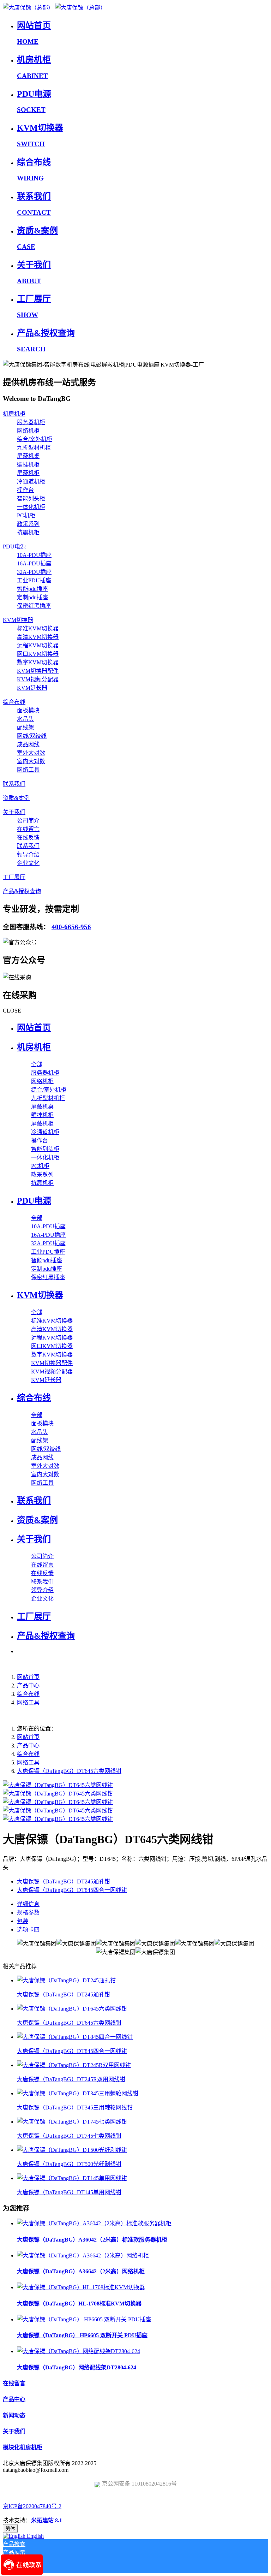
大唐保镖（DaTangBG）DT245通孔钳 (64, 1995)
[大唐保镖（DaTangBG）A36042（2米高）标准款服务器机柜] (94, 2223)
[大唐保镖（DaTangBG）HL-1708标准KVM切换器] (81, 2287)
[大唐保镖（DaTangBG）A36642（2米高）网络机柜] (83, 2256)
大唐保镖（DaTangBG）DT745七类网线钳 (69, 2136)
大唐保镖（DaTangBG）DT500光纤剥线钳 (69, 2164)
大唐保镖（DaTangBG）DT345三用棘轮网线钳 (75, 2108)
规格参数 (28, 1913)
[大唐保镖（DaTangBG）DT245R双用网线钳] (74, 2065)
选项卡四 (28, 1930)
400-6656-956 (71, 927)
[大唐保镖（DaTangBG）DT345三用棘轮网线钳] (78, 2093)
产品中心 (28, 1685)
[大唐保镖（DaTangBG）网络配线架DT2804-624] (79, 2351)
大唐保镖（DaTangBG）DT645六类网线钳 (69, 1771)
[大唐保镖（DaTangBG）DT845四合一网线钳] (75, 2037)
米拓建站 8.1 (47, 2520)
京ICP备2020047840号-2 (32, 2506)
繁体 (10, 2529)
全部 (37, 1064)
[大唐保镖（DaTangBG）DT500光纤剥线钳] (72, 2150)
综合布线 (28, 1694)
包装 (23, 1921)
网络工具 (28, 1702)
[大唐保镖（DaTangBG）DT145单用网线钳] (72, 2178)
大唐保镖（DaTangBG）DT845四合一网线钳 (72, 2051)
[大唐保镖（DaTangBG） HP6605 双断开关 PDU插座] (84, 2319)
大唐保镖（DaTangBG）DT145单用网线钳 (69, 2192)
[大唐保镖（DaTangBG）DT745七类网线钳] (72, 2122)
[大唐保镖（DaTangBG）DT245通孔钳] (66, 1980)
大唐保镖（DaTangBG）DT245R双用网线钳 (71, 2079)
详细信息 (28, 1904)
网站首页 (34, 1028)
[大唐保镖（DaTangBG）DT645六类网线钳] (72, 2009)
